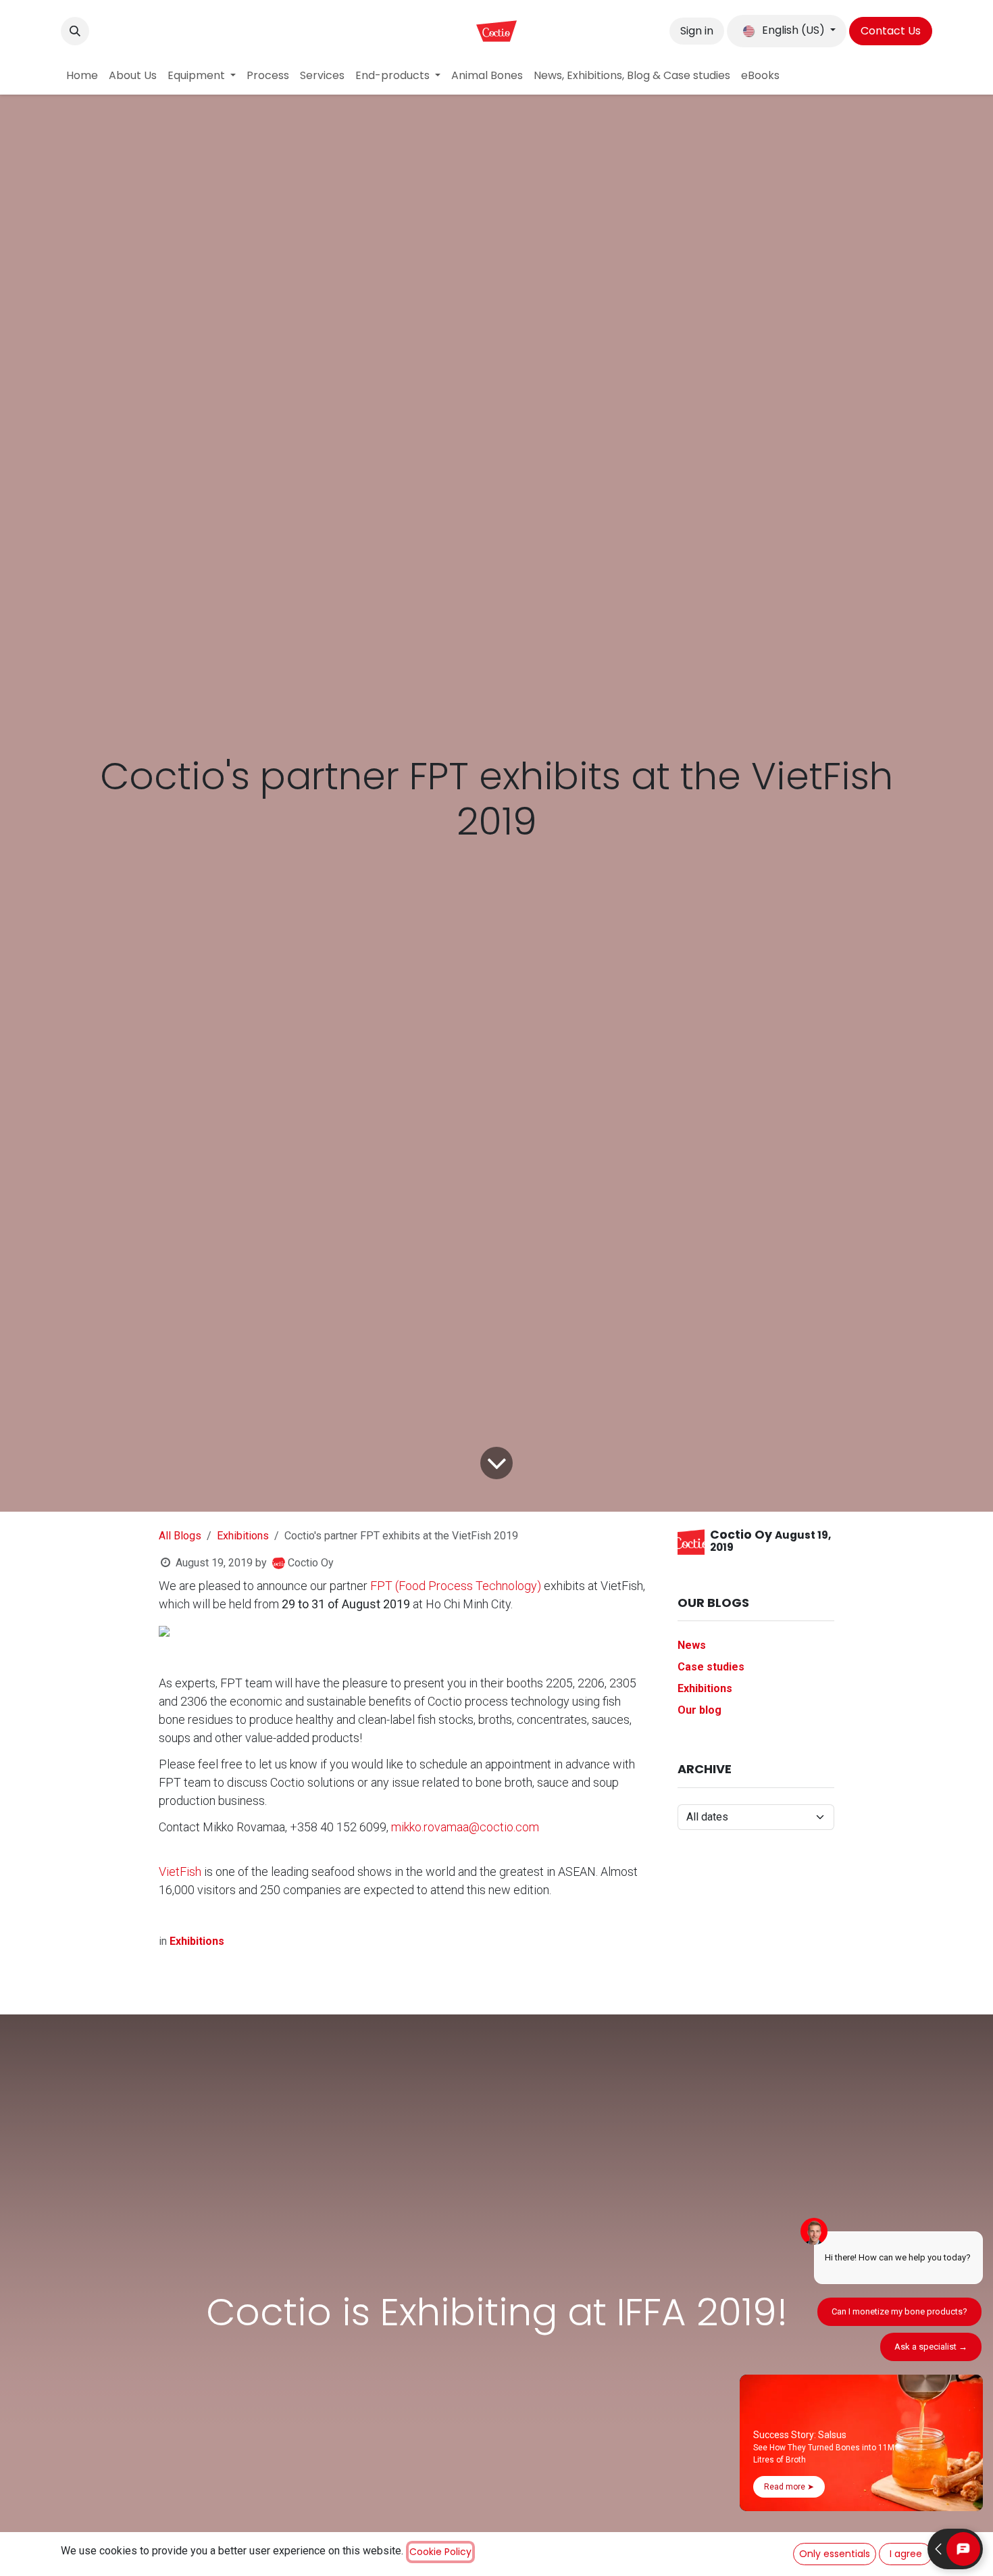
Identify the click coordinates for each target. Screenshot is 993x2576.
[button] (75, 31)
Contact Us (891, 31)
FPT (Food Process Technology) (456, 1586)
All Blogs (180, 1536)
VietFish (180, 1872)
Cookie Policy (440, 2552)
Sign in (697, 31)
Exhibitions (243, 1536)
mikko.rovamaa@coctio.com (465, 1827)
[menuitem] (82, 76)
